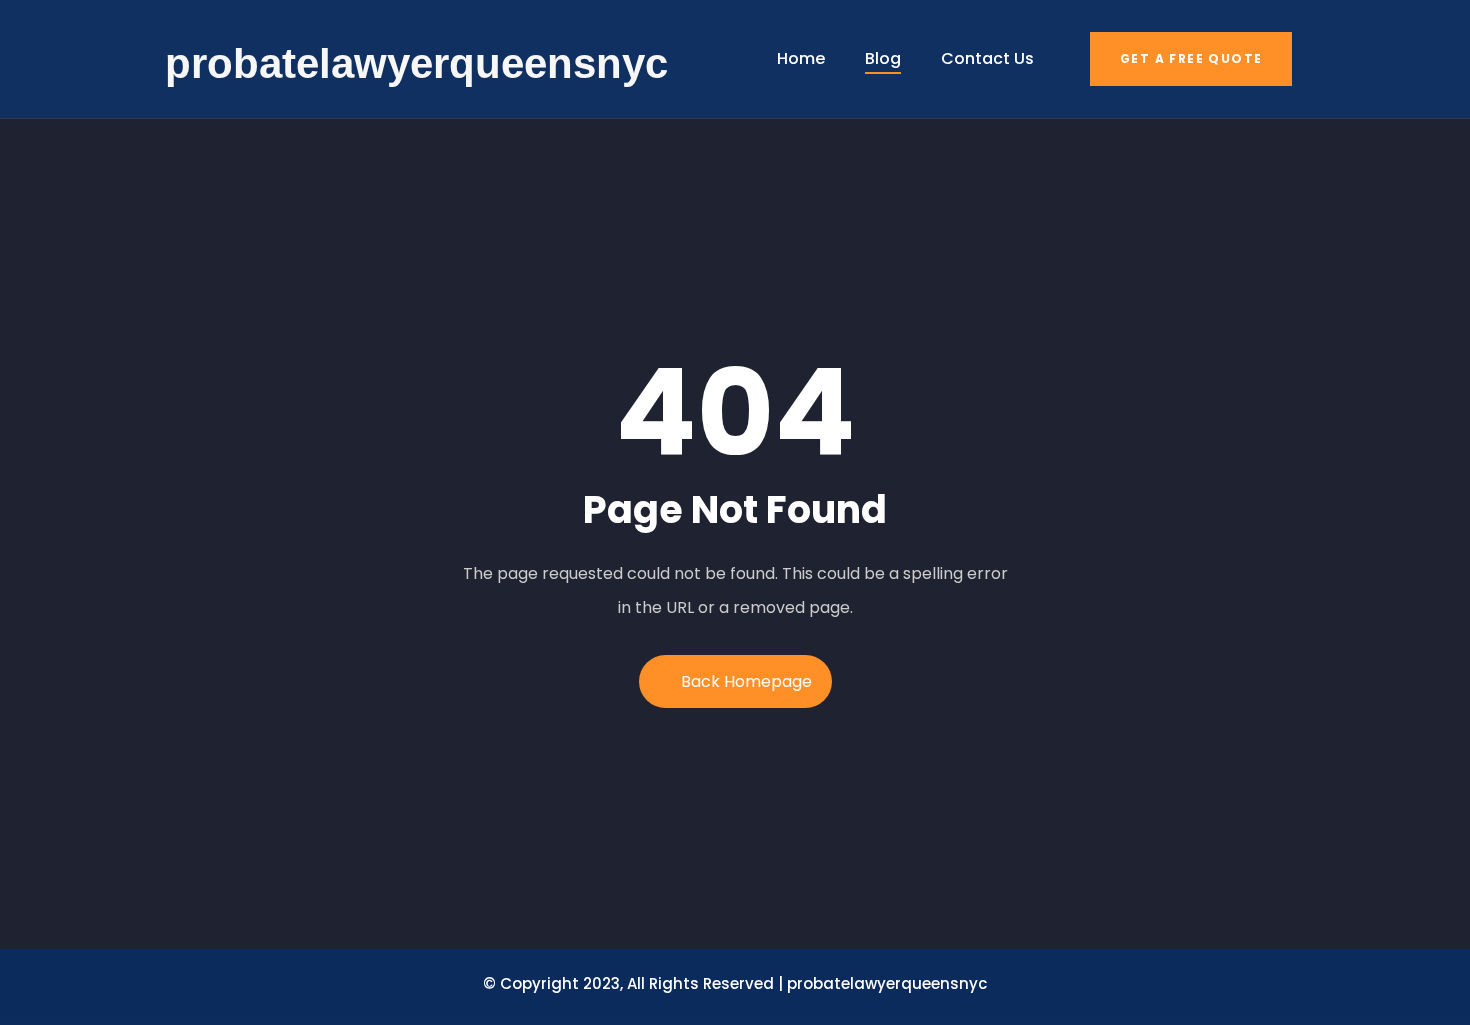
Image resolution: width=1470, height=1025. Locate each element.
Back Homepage (746, 681)
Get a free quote (1191, 58)
